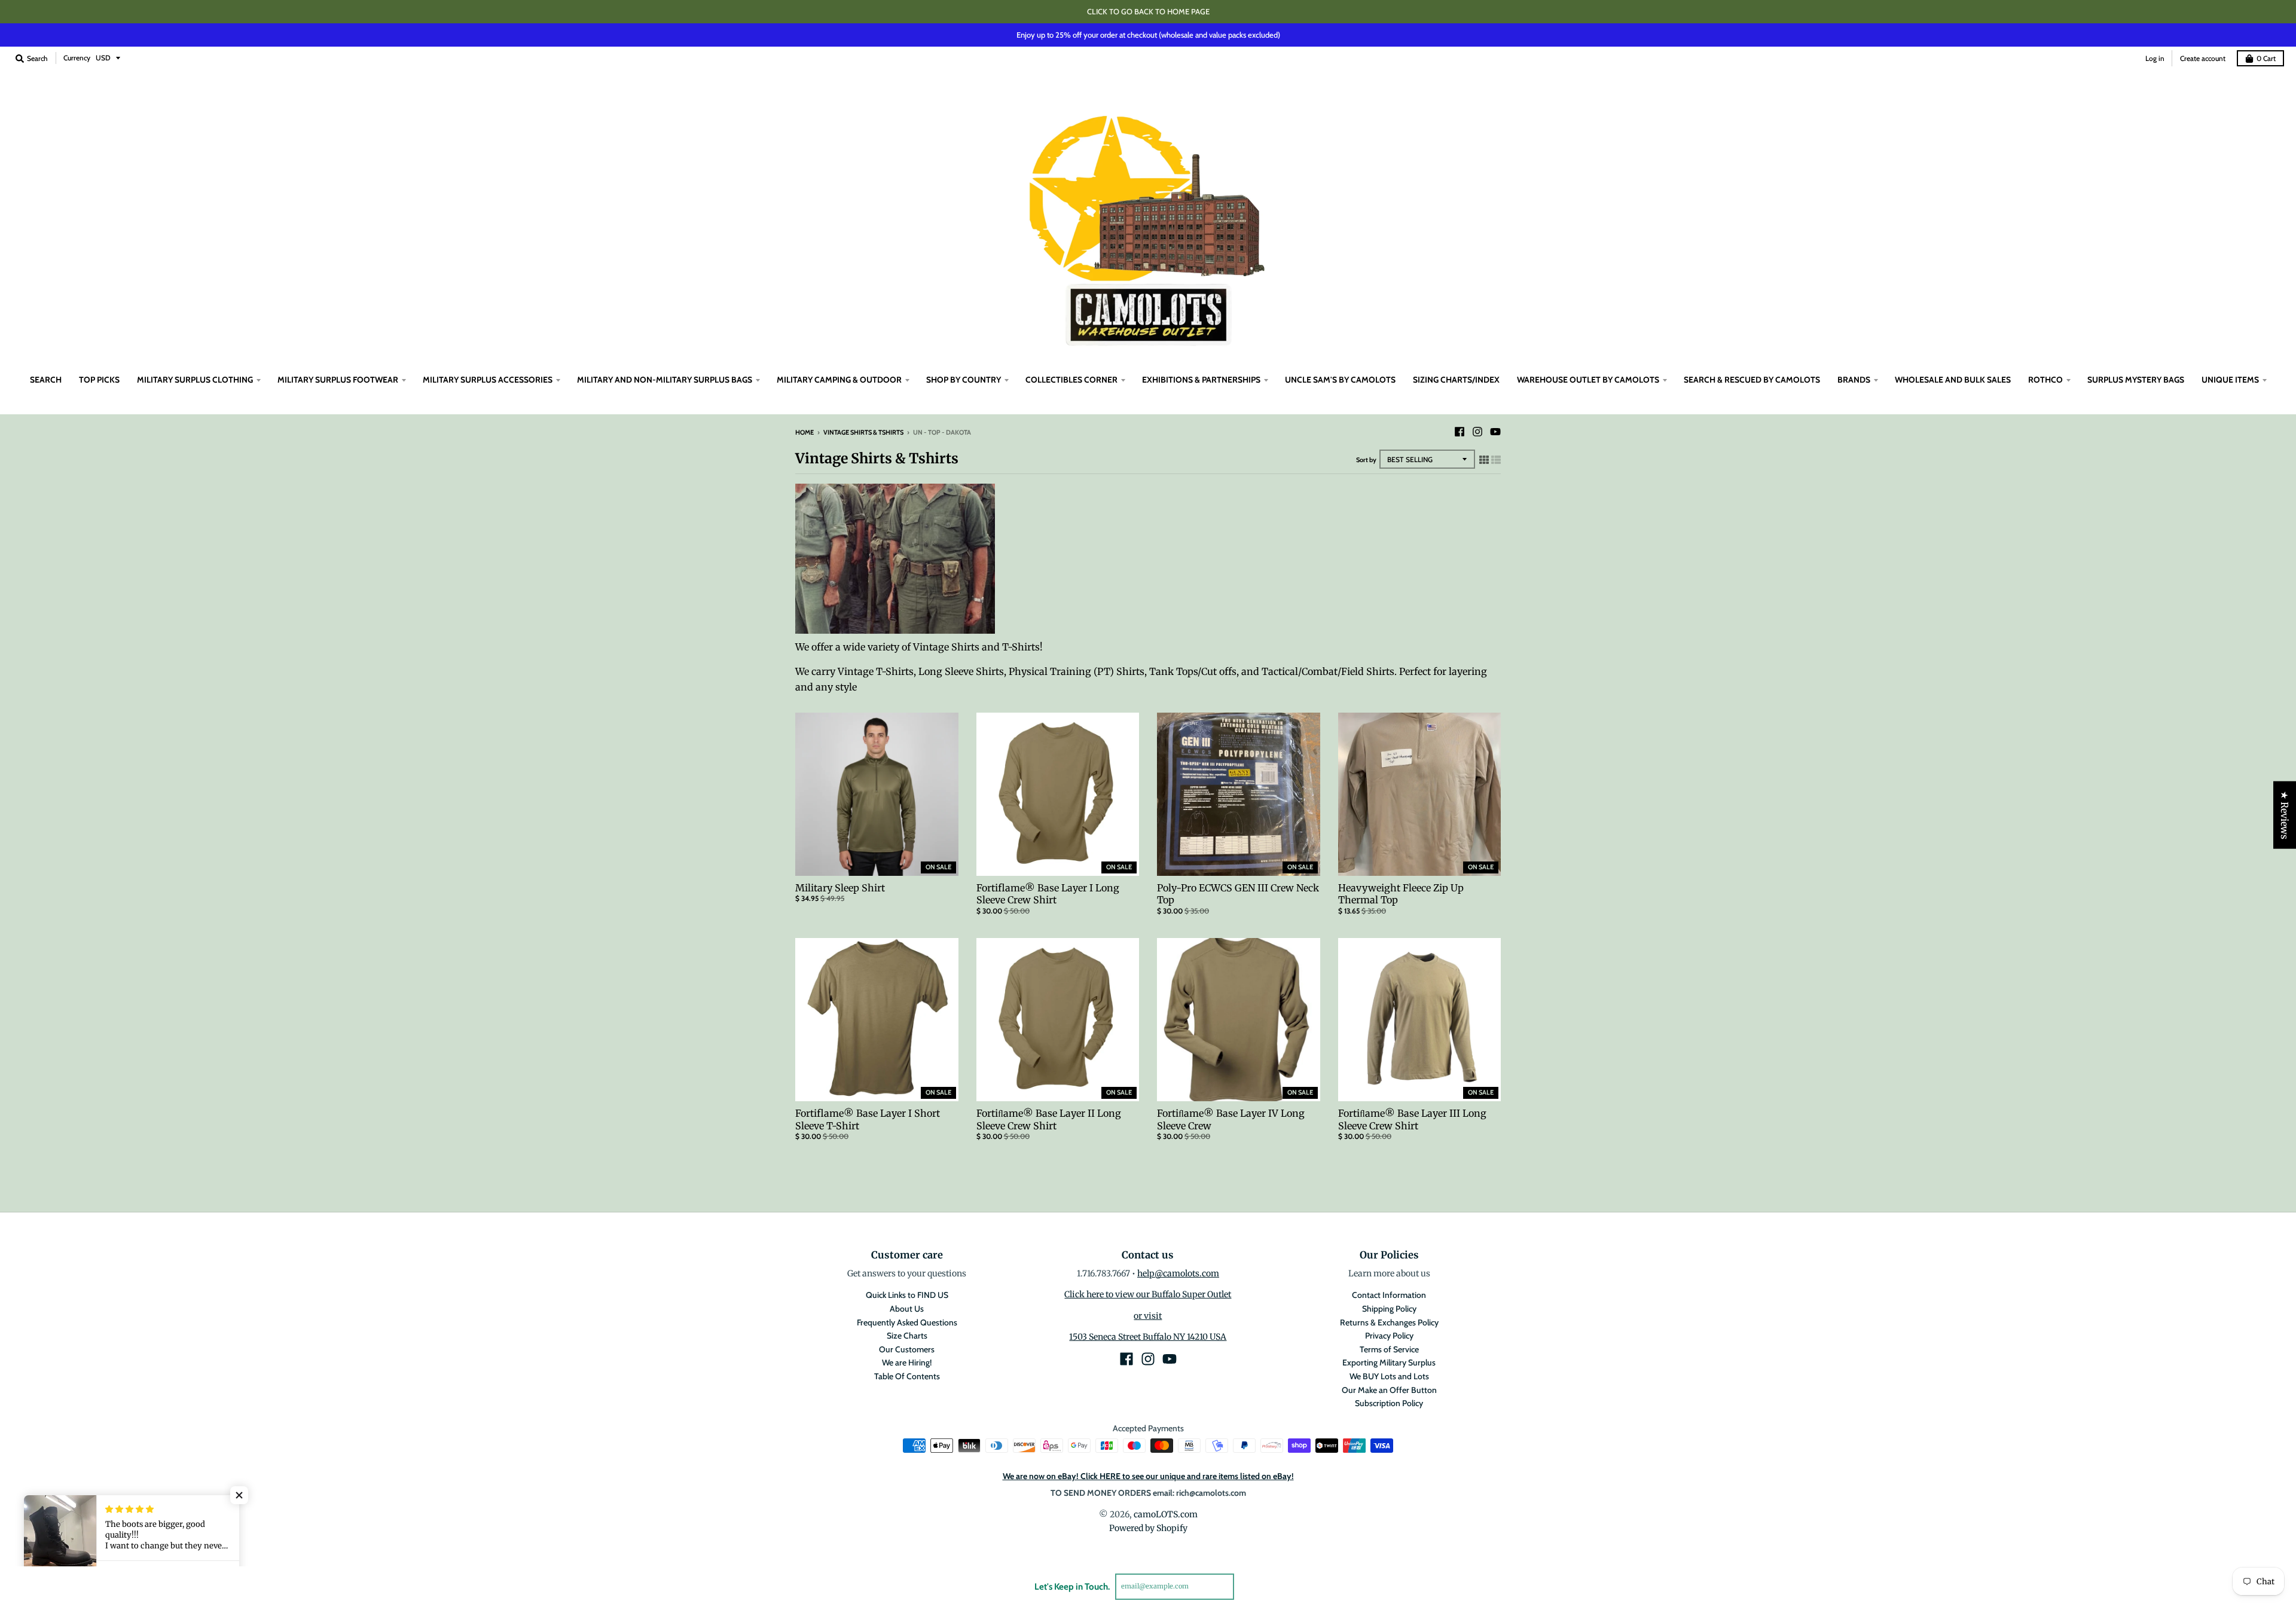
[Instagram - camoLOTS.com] (1477, 432)
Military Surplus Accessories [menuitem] (488, 380)
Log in (2155, 58)
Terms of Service (1389, 1349)
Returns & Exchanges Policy (1389, 1322)
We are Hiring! (907, 1362)
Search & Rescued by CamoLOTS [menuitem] (1752, 380)
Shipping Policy (1389, 1309)
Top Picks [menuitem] (99, 380)
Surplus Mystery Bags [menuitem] (2136, 380)
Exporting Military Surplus (1389, 1362)
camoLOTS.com (1166, 1514)
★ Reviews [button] (2285, 815)
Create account (2203, 58)
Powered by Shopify (1148, 1528)
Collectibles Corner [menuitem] (1071, 380)
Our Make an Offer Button (1389, 1390)
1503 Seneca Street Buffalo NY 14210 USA (1148, 1337)
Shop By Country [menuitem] (964, 380)
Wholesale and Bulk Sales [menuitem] (1953, 380)
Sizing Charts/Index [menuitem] (1456, 380)
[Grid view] (1484, 460)
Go (1248, 1586)
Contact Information (1389, 1295)
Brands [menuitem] (1854, 380)
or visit (1148, 1316)
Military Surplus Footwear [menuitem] (338, 380)
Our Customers (907, 1349)
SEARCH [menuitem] (46, 380)
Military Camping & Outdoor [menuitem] (839, 380)
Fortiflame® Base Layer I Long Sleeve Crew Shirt (1048, 894)
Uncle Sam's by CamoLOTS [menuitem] (1340, 380)
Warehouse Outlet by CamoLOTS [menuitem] (1588, 380)
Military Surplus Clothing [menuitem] (195, 380)
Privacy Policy (1389, 1336)
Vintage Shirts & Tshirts (863, 432)
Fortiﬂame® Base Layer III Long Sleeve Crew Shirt (1412, 1119)
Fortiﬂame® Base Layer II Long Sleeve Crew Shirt (1049, 1119)
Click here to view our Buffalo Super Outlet (1148, 1294)
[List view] (1496, 460)
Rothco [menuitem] (2045, 380)
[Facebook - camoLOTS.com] (1460, 432)
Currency (77, 58)
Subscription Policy (1389, 1403)
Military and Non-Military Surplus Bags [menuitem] (665, 380)
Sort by (1366, 460)
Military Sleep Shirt (840, 888)
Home (804, 432)
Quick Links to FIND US (907, 1295)
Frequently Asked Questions (907, 1322)
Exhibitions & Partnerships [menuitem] (1201, 380)
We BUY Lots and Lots (1389, 1376)
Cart (2266, 58)
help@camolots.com (1178, 1273)
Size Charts (907, 1336)
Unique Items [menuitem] (2230, 380)
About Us (907, 1309)
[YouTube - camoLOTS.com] (1495, 432)
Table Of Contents (907, 1376)
